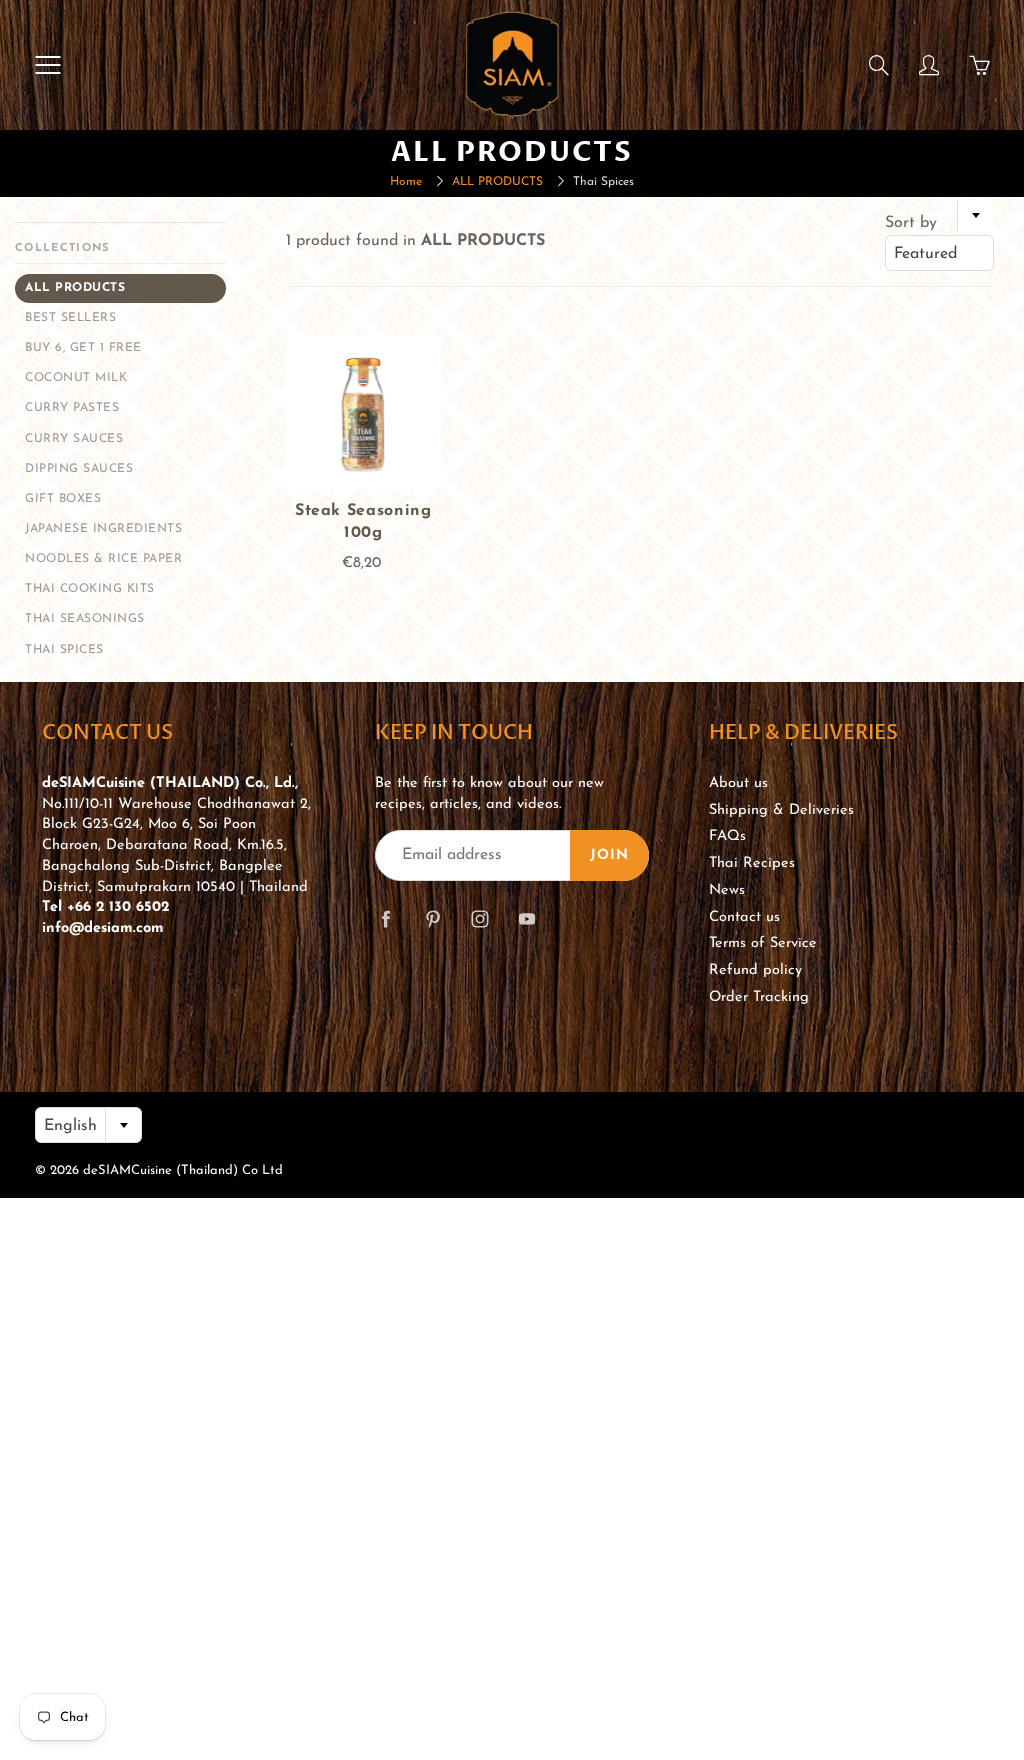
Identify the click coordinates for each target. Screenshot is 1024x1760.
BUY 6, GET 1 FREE (83, 348)
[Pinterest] (432, 918)
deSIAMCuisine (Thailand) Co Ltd (183, 1170)
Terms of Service (763, 943)
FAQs (727, 836)
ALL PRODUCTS (497, 182)
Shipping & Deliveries (781, 810)
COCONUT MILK (76, 378)
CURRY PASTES (72, 408)
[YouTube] (526, 918)
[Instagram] (479, 918)
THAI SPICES (64, 650)
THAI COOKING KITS (90, 589)
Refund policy (755, 970)
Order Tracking (759, 997)
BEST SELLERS (70, 318)
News (727, 890)
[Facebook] (385, 918)
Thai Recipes (752, 863)
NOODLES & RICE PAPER (103, 559)
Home (406, 182)
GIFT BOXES (63, 499)
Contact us (744, 917)
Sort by (911, 223)
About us (738, 783)
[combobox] (939, 253)
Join (609, 855)
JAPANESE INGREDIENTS (103, 529)
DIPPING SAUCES (79, 469)
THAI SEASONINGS (85, 619)
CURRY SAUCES (74, 439)
